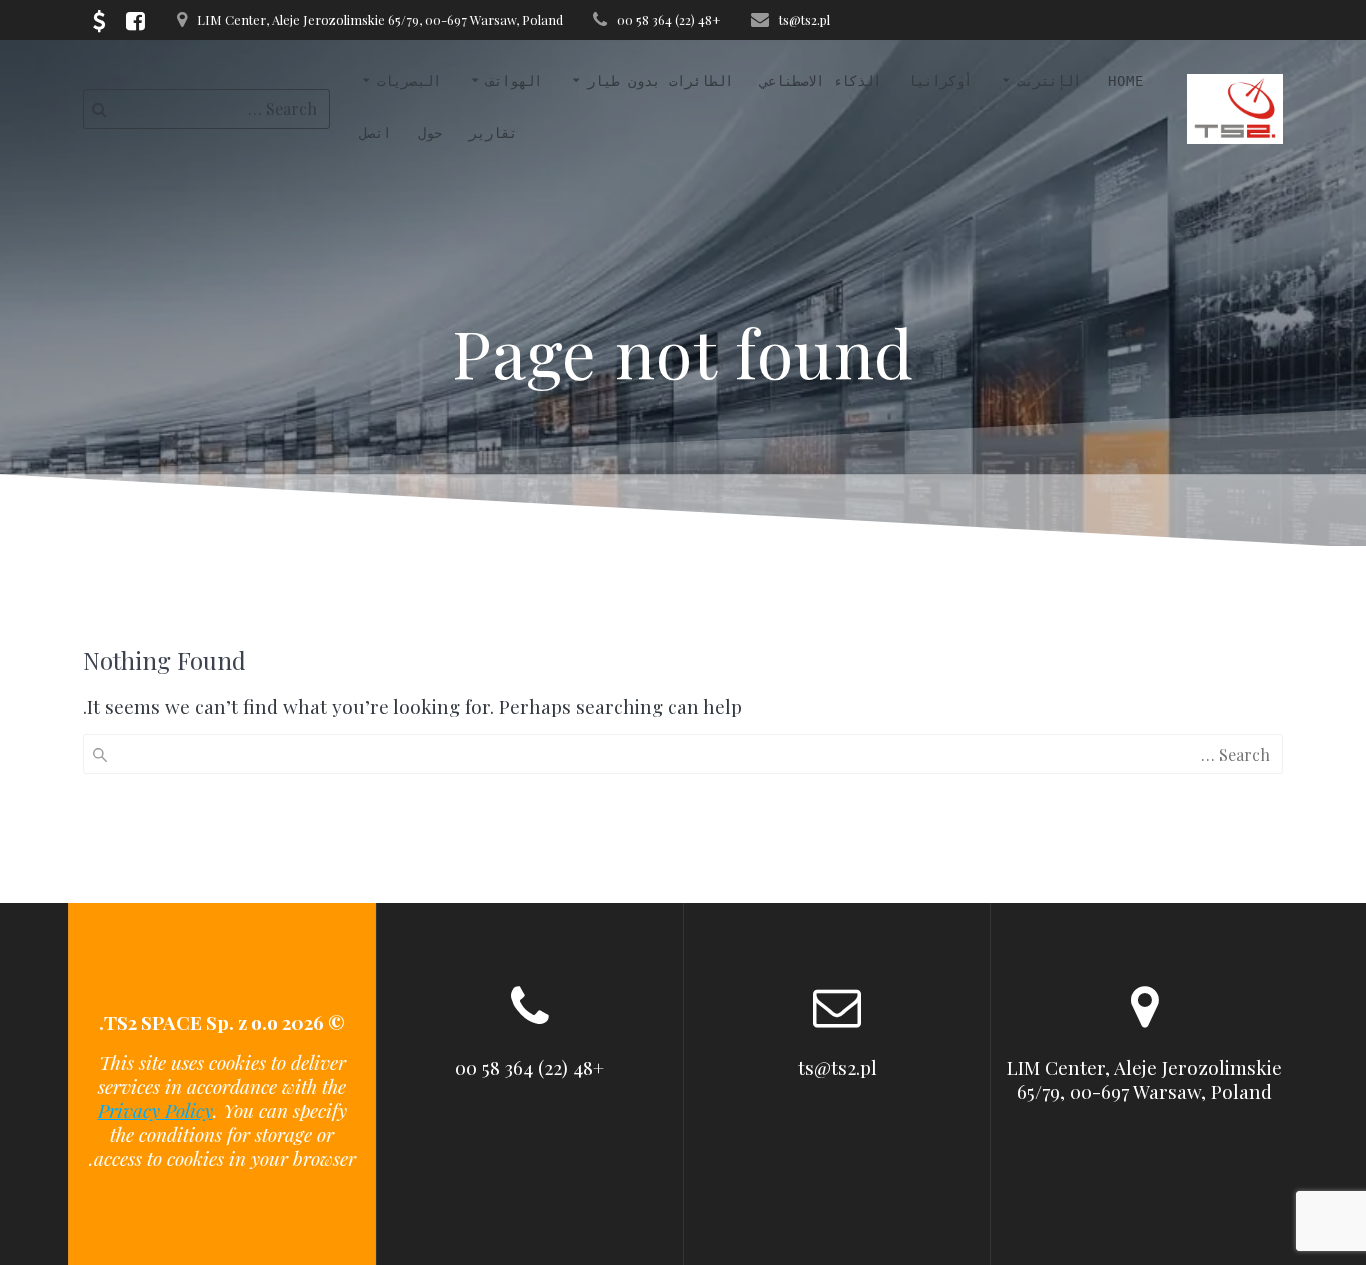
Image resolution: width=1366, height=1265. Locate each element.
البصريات (409, 81)
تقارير (493, 133)
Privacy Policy (155, 1110)
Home (1126, 81)
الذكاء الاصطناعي (820, 81)
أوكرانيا (940, 81)
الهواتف (514, 81)
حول (430, 133)
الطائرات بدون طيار (660, 81)
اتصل (375, 133)
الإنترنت (1049, 81)
